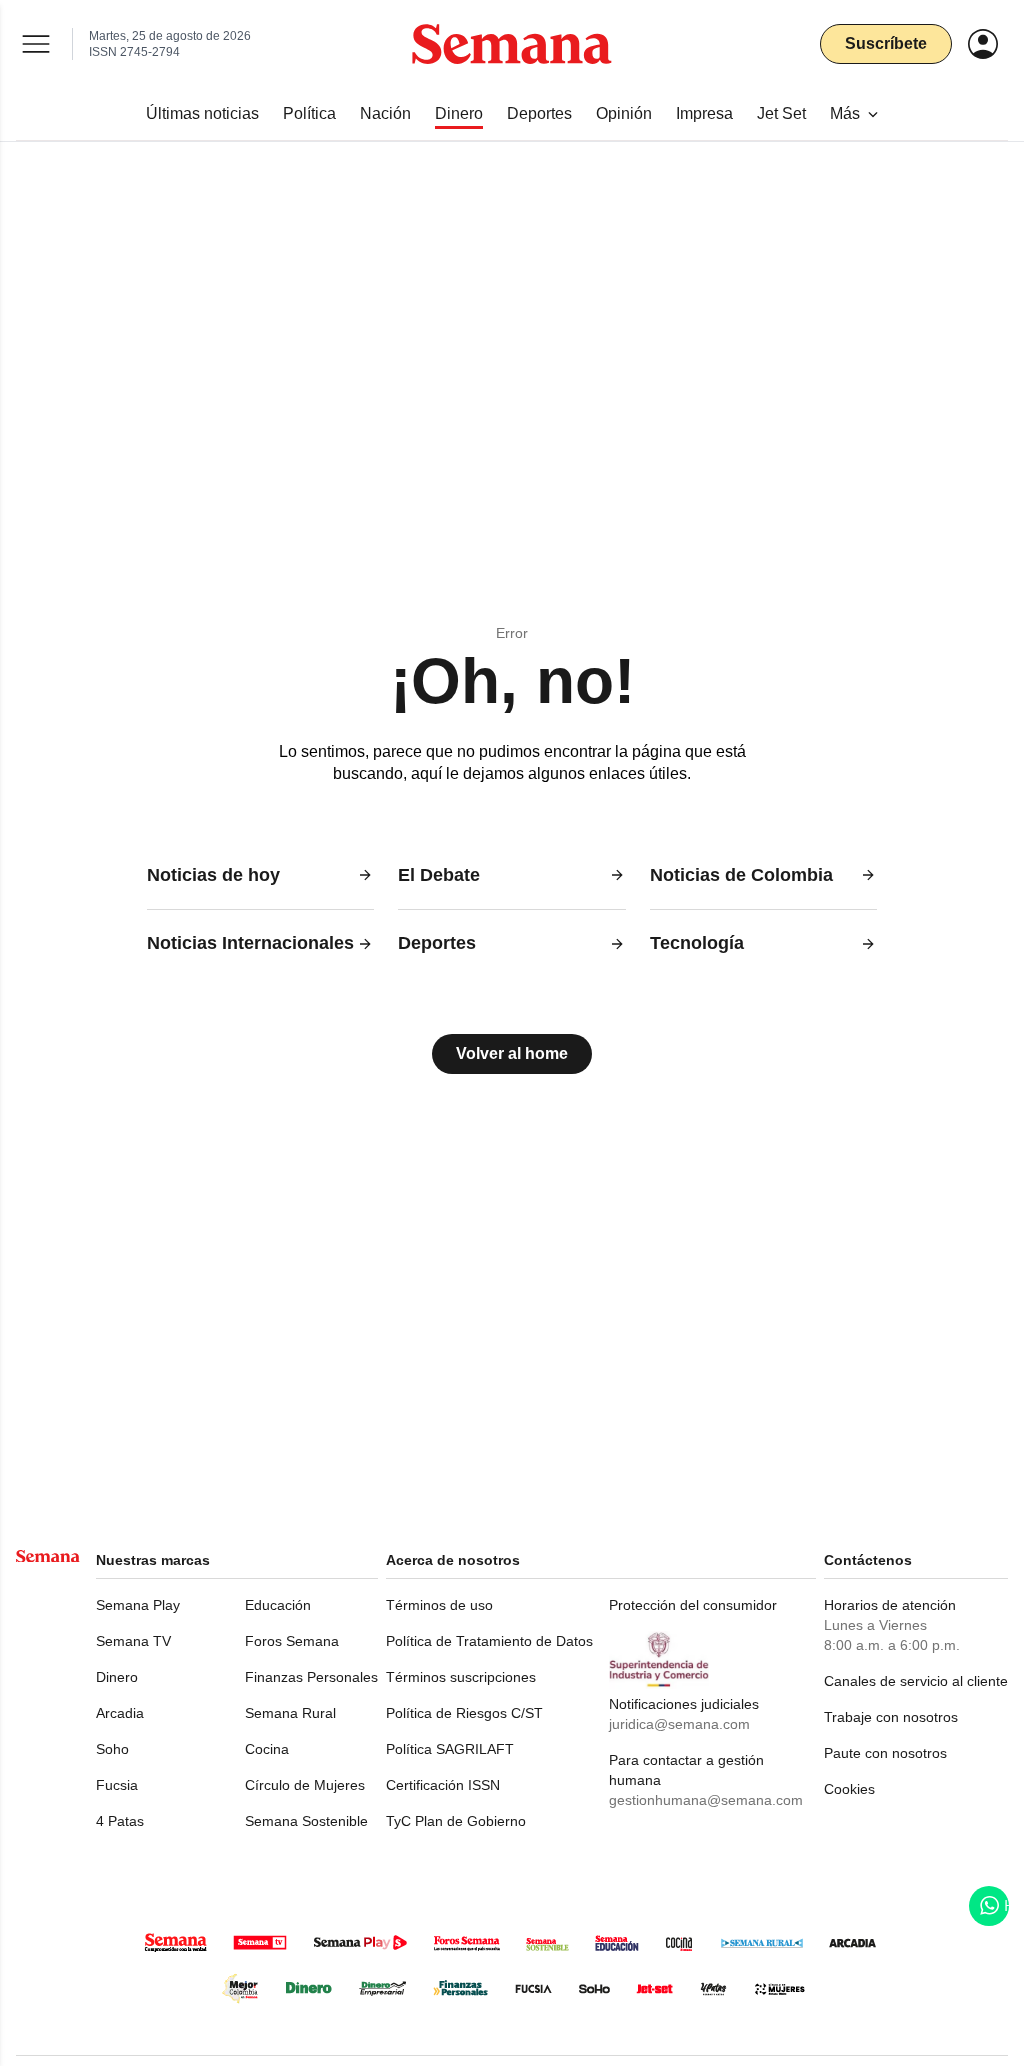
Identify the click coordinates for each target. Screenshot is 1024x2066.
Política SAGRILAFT (450, 1749)
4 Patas (120, 1821)
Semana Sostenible (306, 1821)
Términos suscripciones (461, 1677)
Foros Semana (292, 1641)
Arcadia (120, 1713)
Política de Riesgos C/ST (464, 1713)
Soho (112, 1749)
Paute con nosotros (885, 1753)
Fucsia (117, 1785)
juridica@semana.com (679, 1724)
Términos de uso (439, 1605)
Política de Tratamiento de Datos (489, 1641)
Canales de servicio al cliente (916, 1681)
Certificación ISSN (443, 1785)
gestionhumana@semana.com (706, 1800)
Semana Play (138, 1605)
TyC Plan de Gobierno (456, 1821)
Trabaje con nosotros (891, 1717)
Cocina (267, 1749)
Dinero (117, 1677)
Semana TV (133, 1641)
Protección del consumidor (693, 1605)
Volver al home (512, 1053)
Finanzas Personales (311, 1677)
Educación (278, 1605)
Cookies (849, 1789)
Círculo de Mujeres (305, 1785)
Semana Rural (290, 1713)
